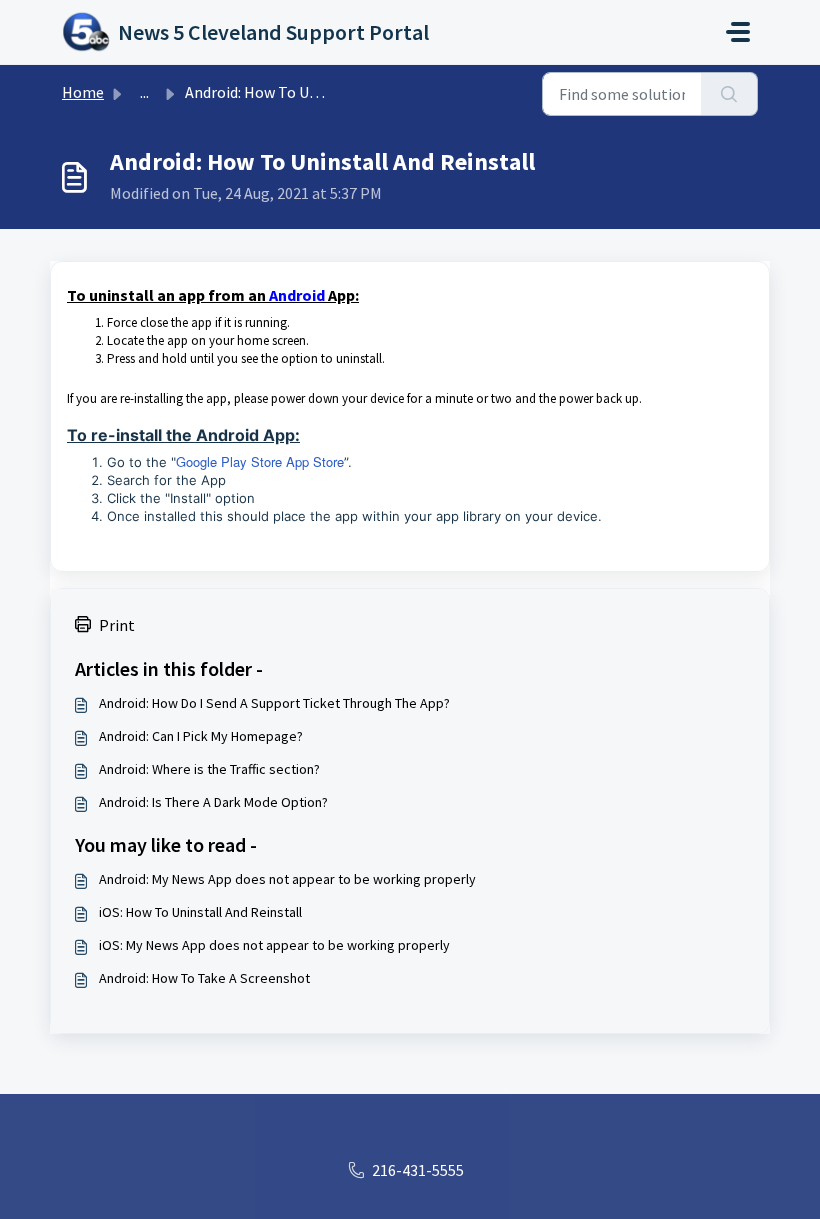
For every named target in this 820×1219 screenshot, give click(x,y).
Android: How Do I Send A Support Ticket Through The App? (274, 703)
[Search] (729, 94)
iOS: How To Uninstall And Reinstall (200, 912)
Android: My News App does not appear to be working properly (287, 879)
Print (117, 625)
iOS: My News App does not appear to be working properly (274, 945)
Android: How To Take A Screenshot (204, 978)
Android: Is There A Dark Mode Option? (213, 802)
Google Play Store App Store (260, 461)
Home (83, 92)
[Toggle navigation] (738, 32)
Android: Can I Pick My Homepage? (201, 736)
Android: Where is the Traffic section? (209, 769)
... (144, 92)
